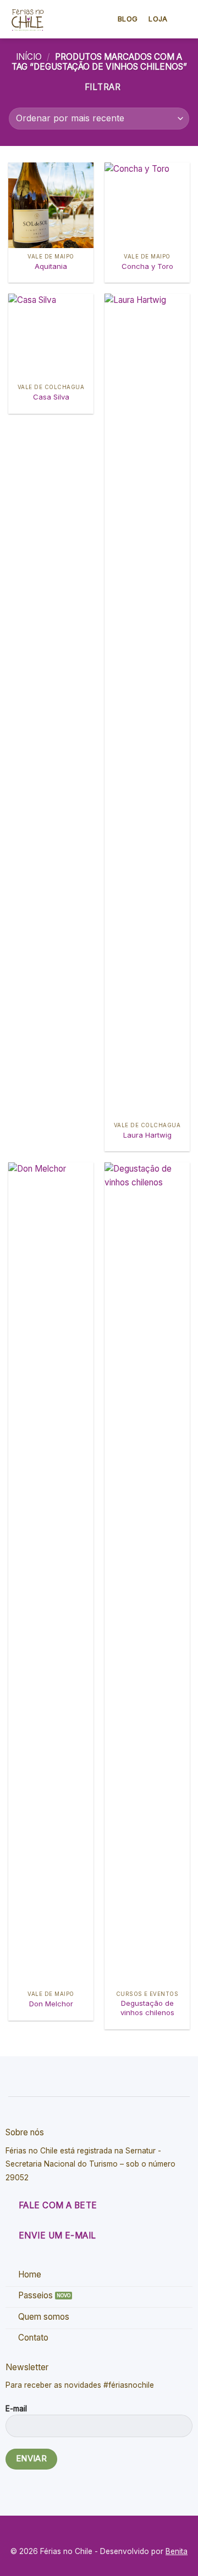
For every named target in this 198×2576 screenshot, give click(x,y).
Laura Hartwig (147, 1135)
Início (29, 57)
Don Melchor (51, 2004)
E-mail (16, 2409)
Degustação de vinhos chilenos (147, 2008)
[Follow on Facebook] (91, 2533)
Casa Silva (51, 397)
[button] (183, 19)
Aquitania (51, 266)
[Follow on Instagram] (107, 2533)
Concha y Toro (147, 266)
